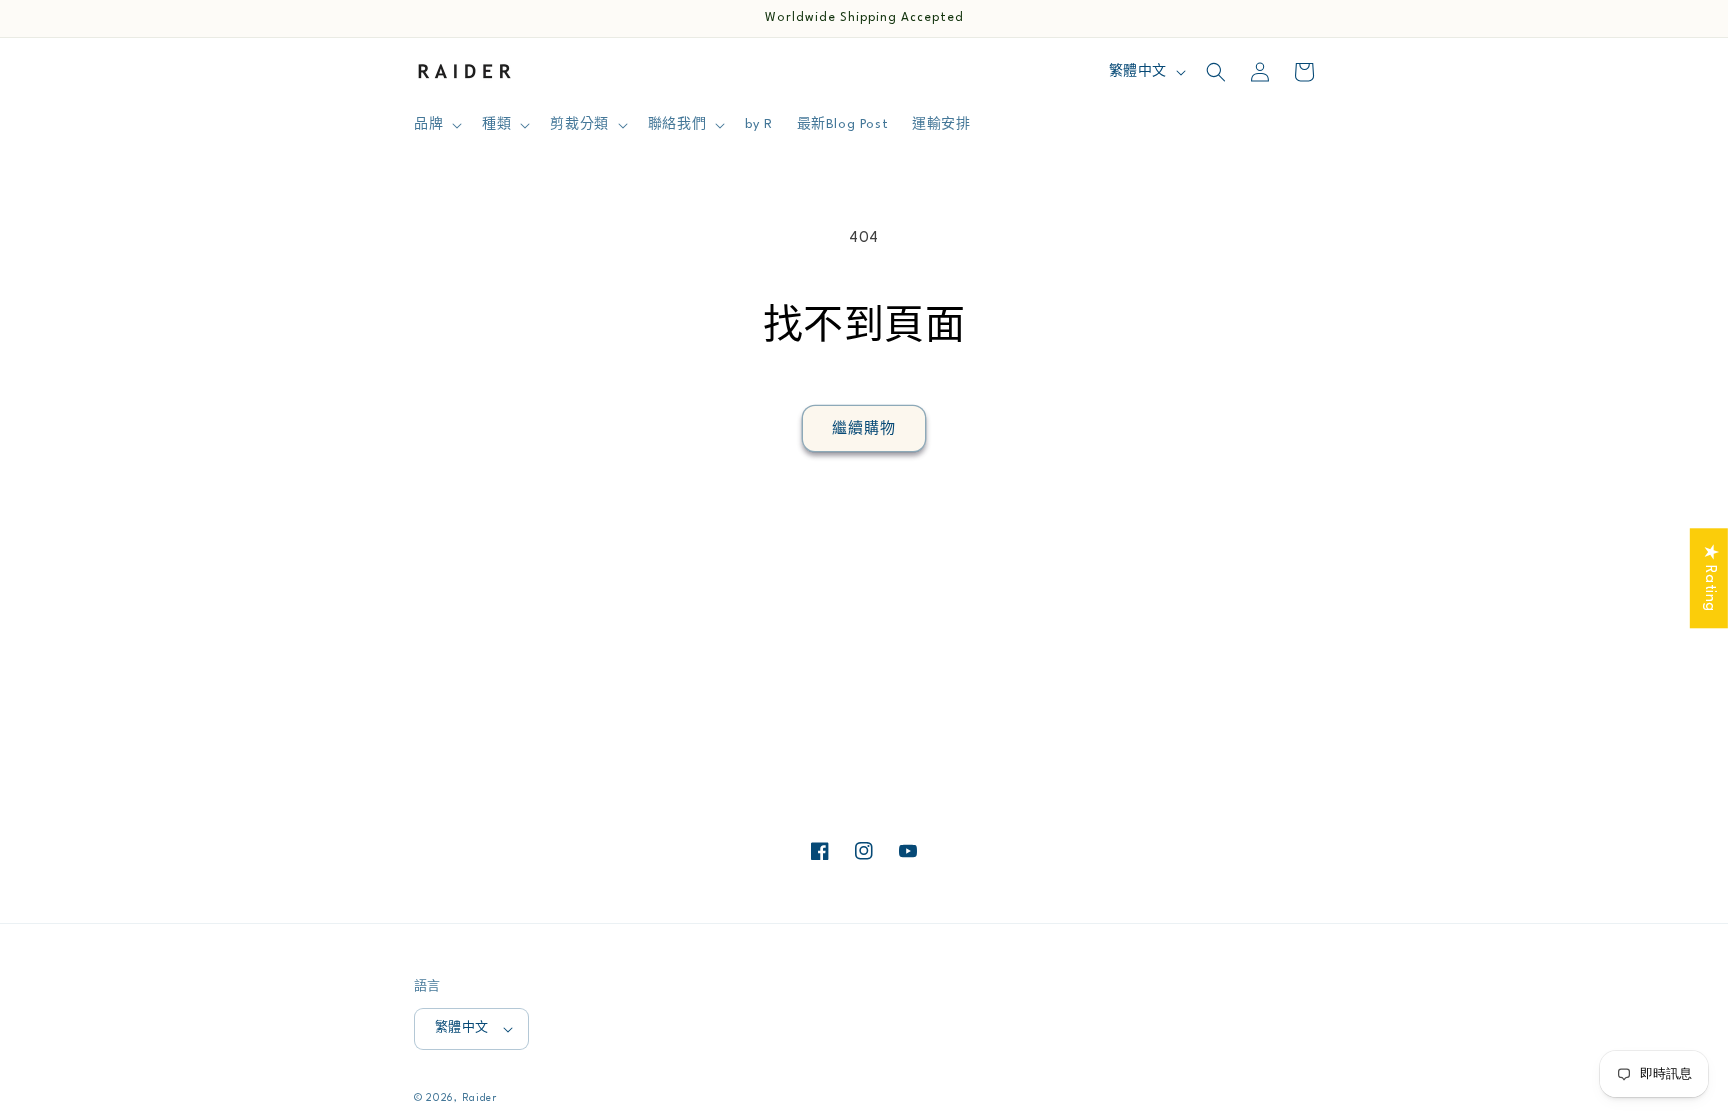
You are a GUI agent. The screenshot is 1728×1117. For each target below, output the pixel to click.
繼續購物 (864, 429)
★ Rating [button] (1709, 578)
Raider (479, 1098)
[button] (436, 125)
